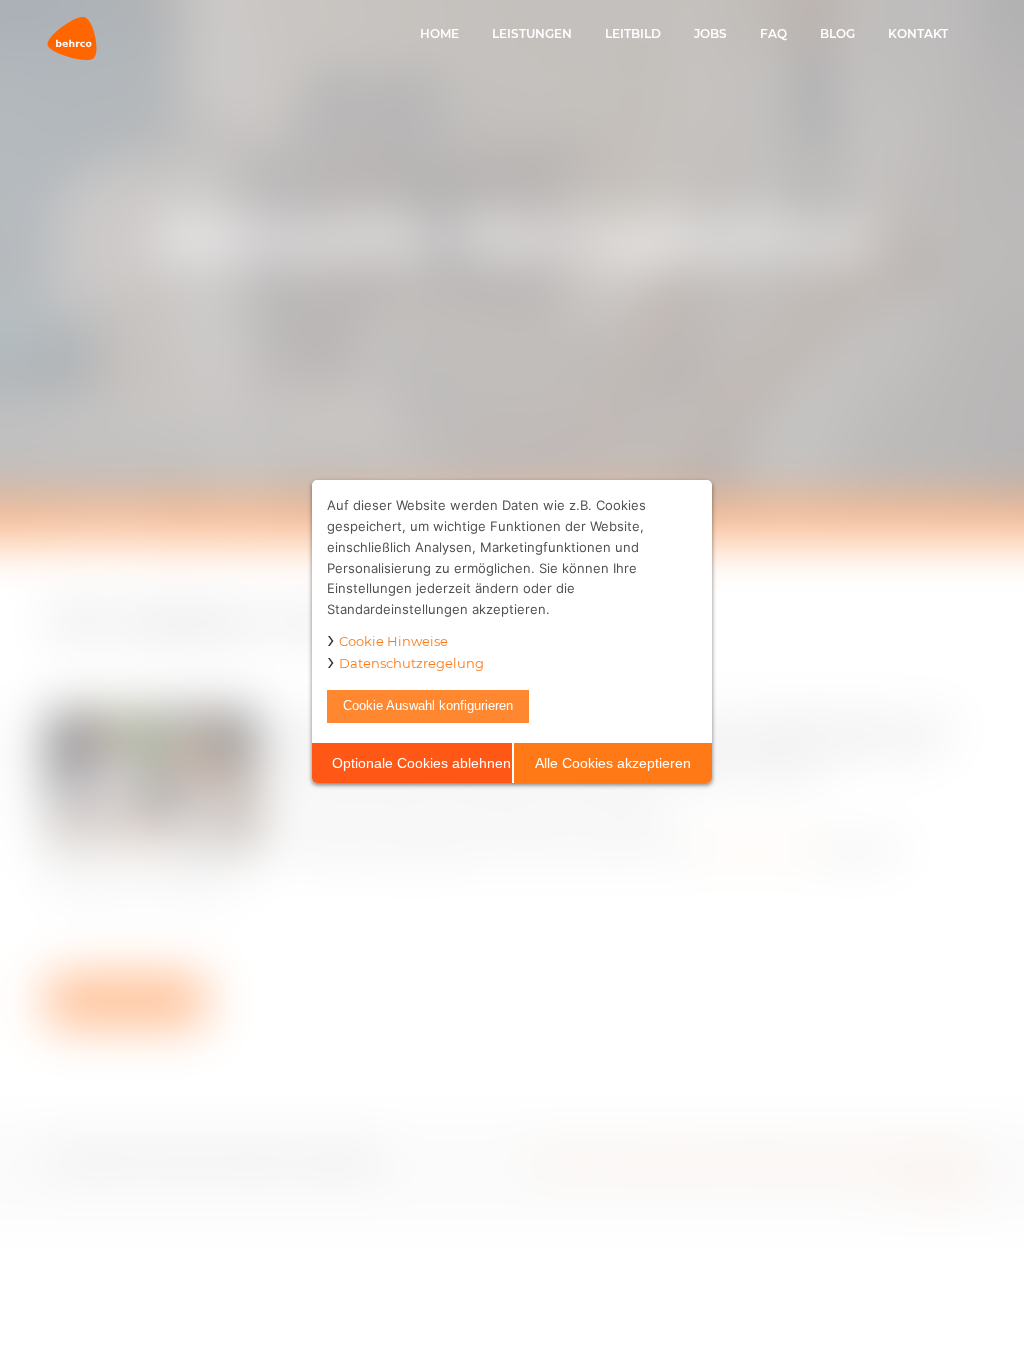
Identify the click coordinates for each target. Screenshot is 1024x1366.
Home (439, 33)
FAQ (773, 33)
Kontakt (918, 33)
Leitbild (633, 33)
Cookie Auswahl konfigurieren (428, 705)
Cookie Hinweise (393, 641)
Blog (837, 33)
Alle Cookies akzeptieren (613, 763)
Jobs (710, 33)
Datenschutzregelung (411, 663)
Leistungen (532, 33)
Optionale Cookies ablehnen (421, 763)
